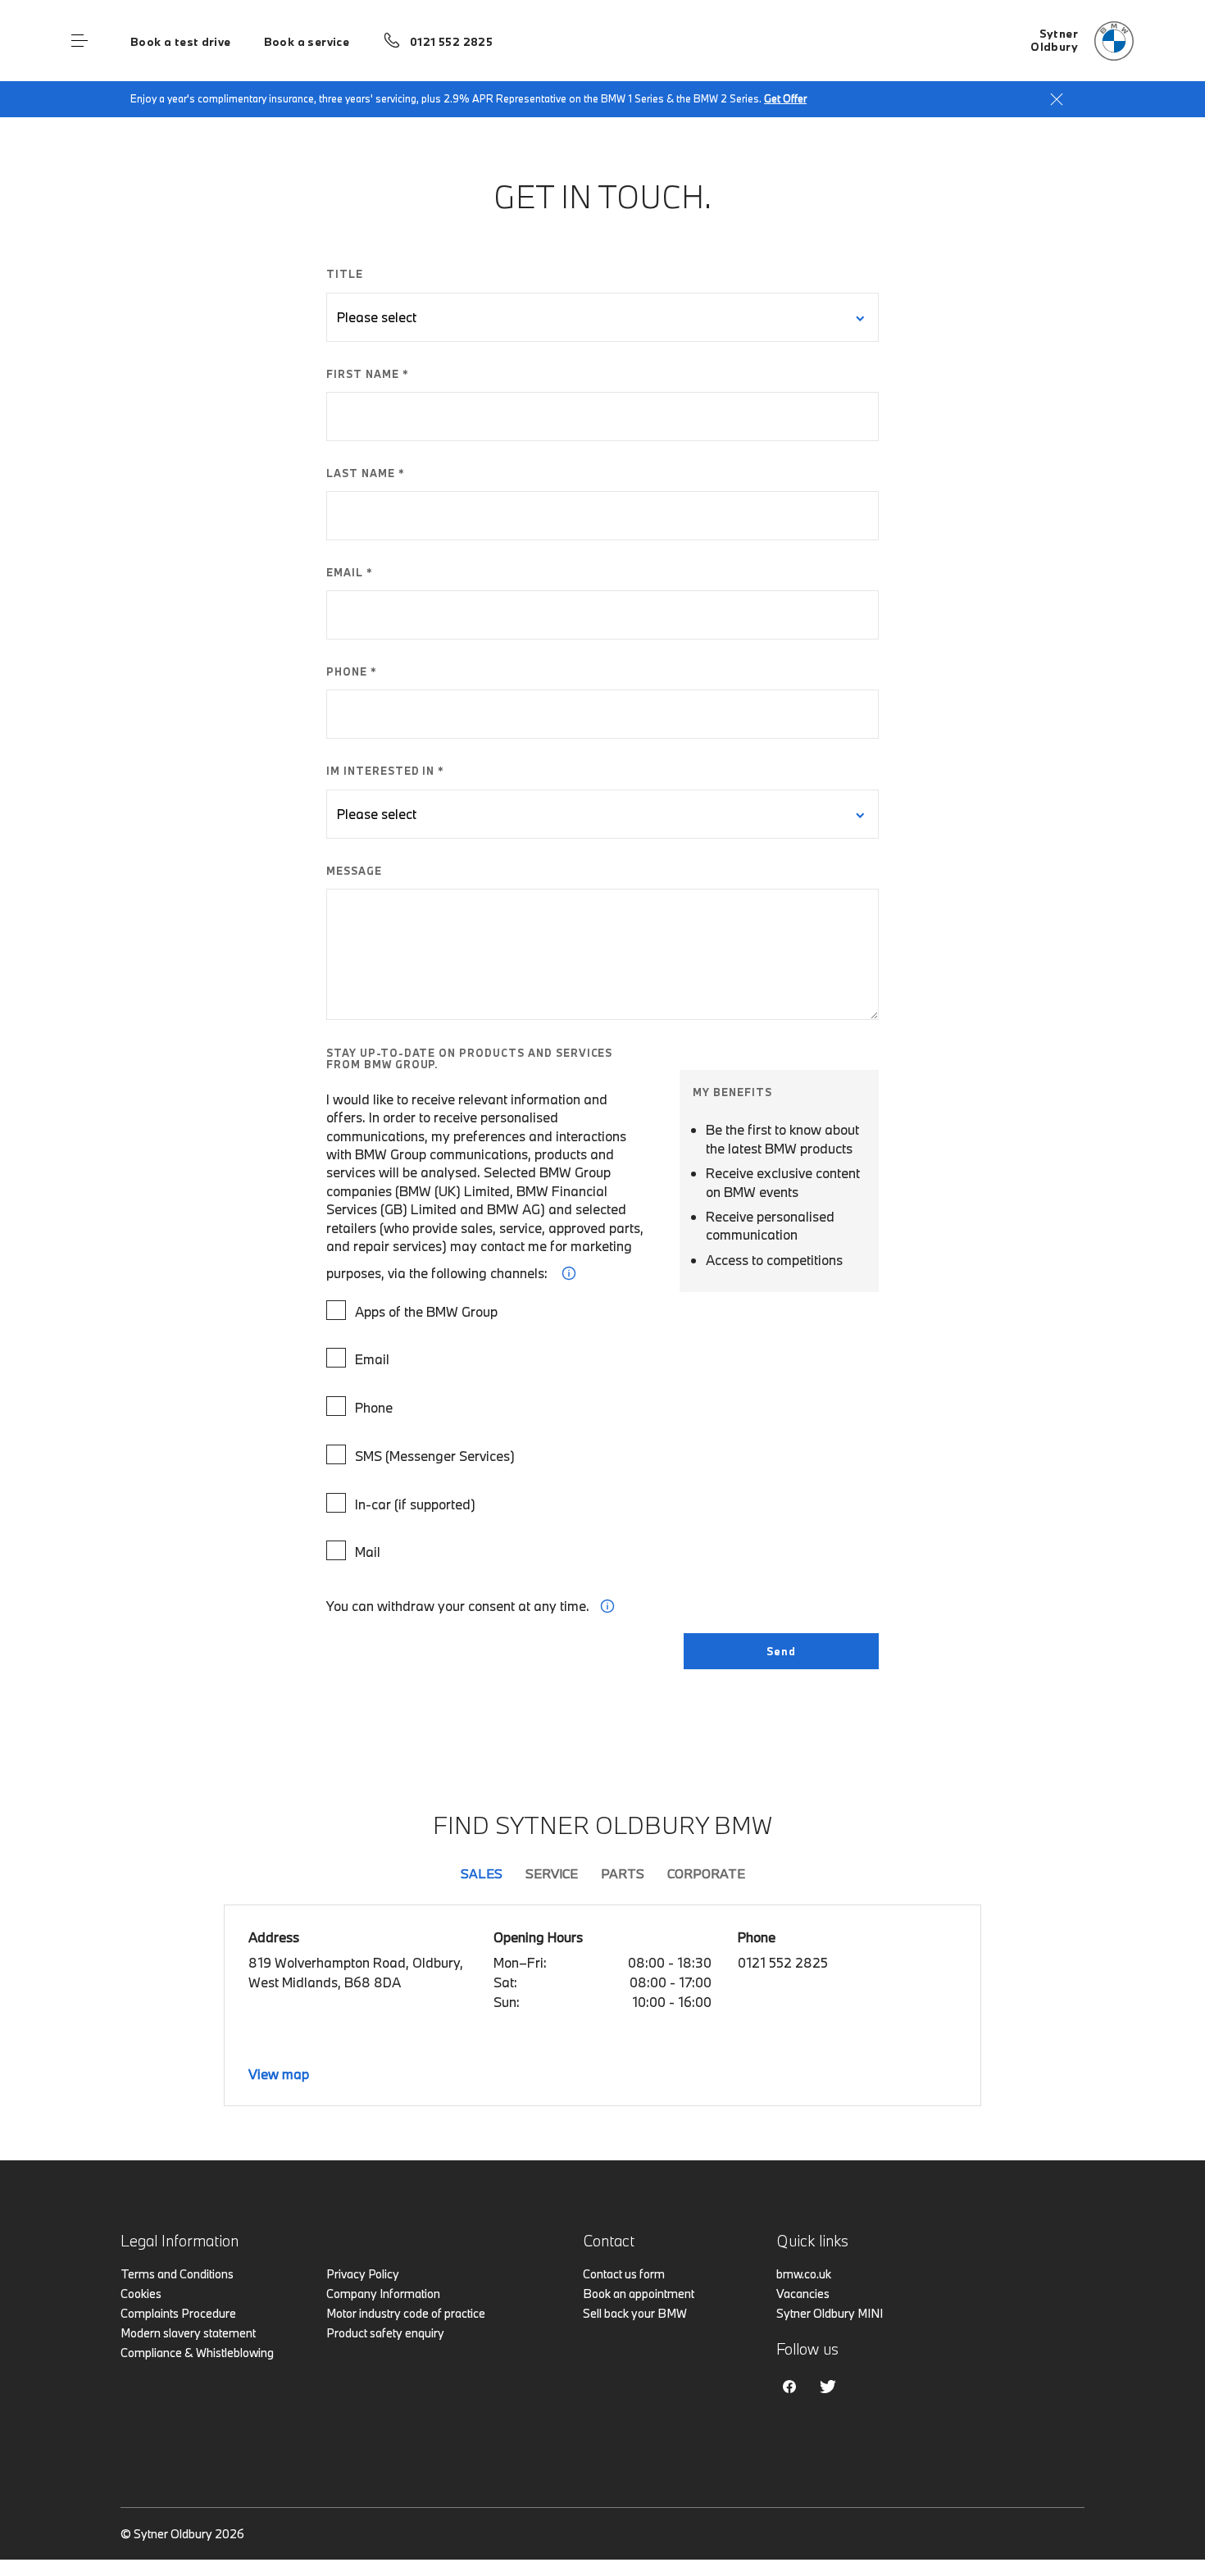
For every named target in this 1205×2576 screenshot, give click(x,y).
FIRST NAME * (368, 374)
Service (552, 1873)
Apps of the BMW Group (426, 1311)
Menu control (80, 41)
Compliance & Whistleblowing (197, 2353)
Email (372, 1359)
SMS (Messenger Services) (435, 1456)
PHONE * (352, 671)
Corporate (706, 1873)
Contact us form (624, 2274)
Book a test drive (181, 42)
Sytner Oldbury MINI (830, 2313)
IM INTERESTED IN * (385, 771)
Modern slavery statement (188, 2333)
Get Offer (785, 98)
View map (279, 2074)
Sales (482, 1873)
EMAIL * (350, 572)
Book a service (307, 42)
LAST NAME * (366, 473)
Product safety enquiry (385, 2333)
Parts (623, 1873)
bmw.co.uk (804, 2274)
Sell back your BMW (635, 2313)
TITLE (345, 274)
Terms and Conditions (177, 2274)
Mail (368, 1552)
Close (1057, 99)
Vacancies (803, 2294)
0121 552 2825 (451, 42)
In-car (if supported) (415, 1504)
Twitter (828, 2387)
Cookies (141, 2294)
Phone (374, 1407)
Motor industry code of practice (406, 2313)
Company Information (383, 2294)
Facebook (789, 2387)
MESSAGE (354, 871)
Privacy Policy (363, 2274)
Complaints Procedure (178, 2313)
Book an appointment (639, 2294)
